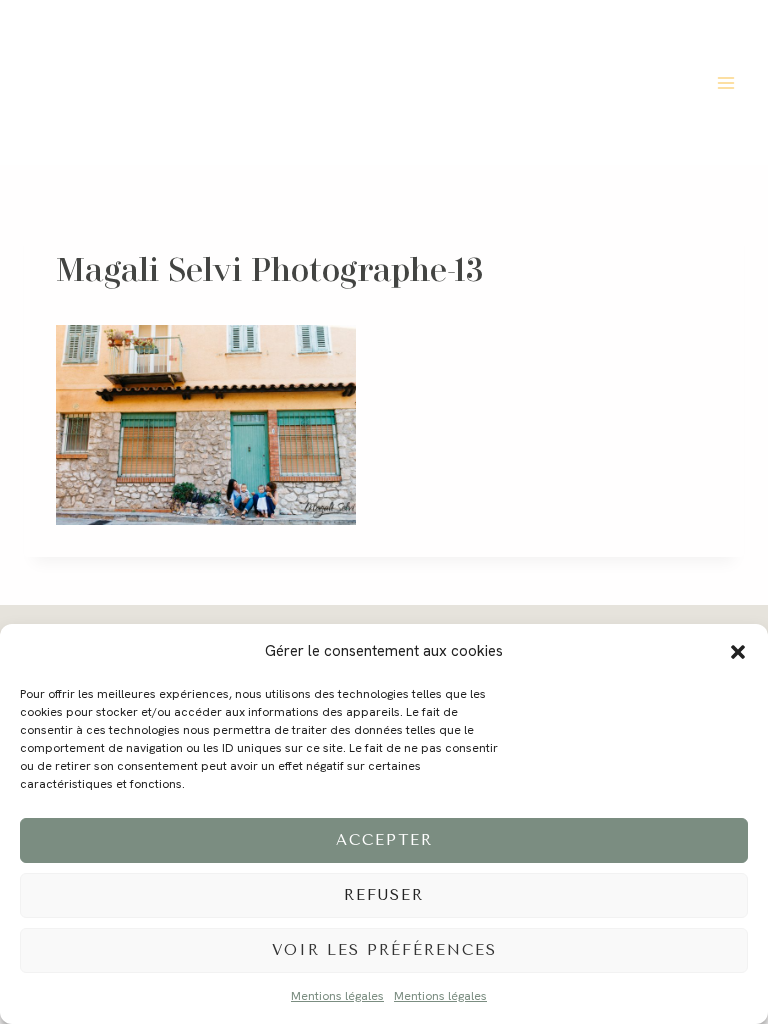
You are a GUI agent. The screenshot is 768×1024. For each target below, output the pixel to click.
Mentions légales (337, 996)
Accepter (384, 840)
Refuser (384, 895)
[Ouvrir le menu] (725, 82)
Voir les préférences (384, 950)
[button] (738, 652)
